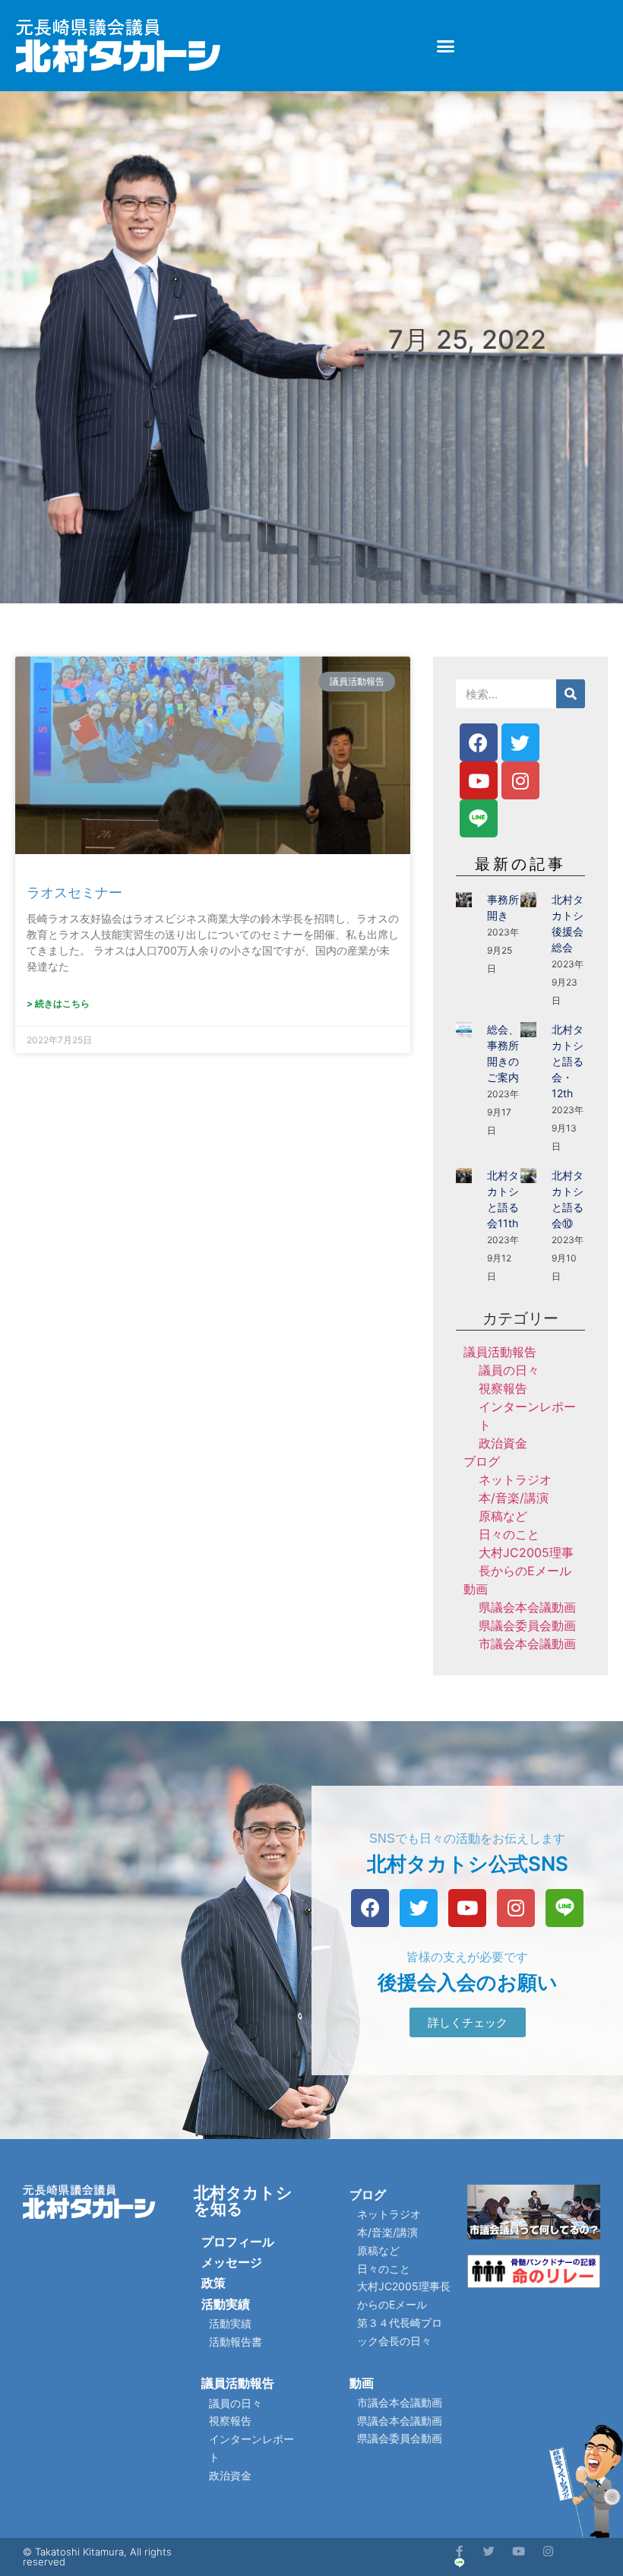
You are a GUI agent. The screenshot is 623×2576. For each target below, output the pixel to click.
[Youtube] (479, 780)
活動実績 (226, 2304)
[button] (446, 46)
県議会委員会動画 (527, 1625)
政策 (213, 2283)
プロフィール (238, 2242)
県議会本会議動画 (527, 1607)
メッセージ (232, 2262)
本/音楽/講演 (514, 1498)
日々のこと (509, 1534)
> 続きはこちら (58, 1003)
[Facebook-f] (459, 2551)
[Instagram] (520, 780)
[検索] (571, 694)
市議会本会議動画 (527, 1644)
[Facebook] (479, 742)
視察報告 (503, 1388)
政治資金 (503, 1443)
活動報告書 (236, 2342)
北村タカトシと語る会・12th (568, 1061)
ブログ (482, 1461)
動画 (476, 1589)
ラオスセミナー (74, 892)
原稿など (503, 1516)
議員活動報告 (500, 1352)
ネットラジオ (515, 1479)
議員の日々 (509, 1370)
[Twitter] (520, 742)
